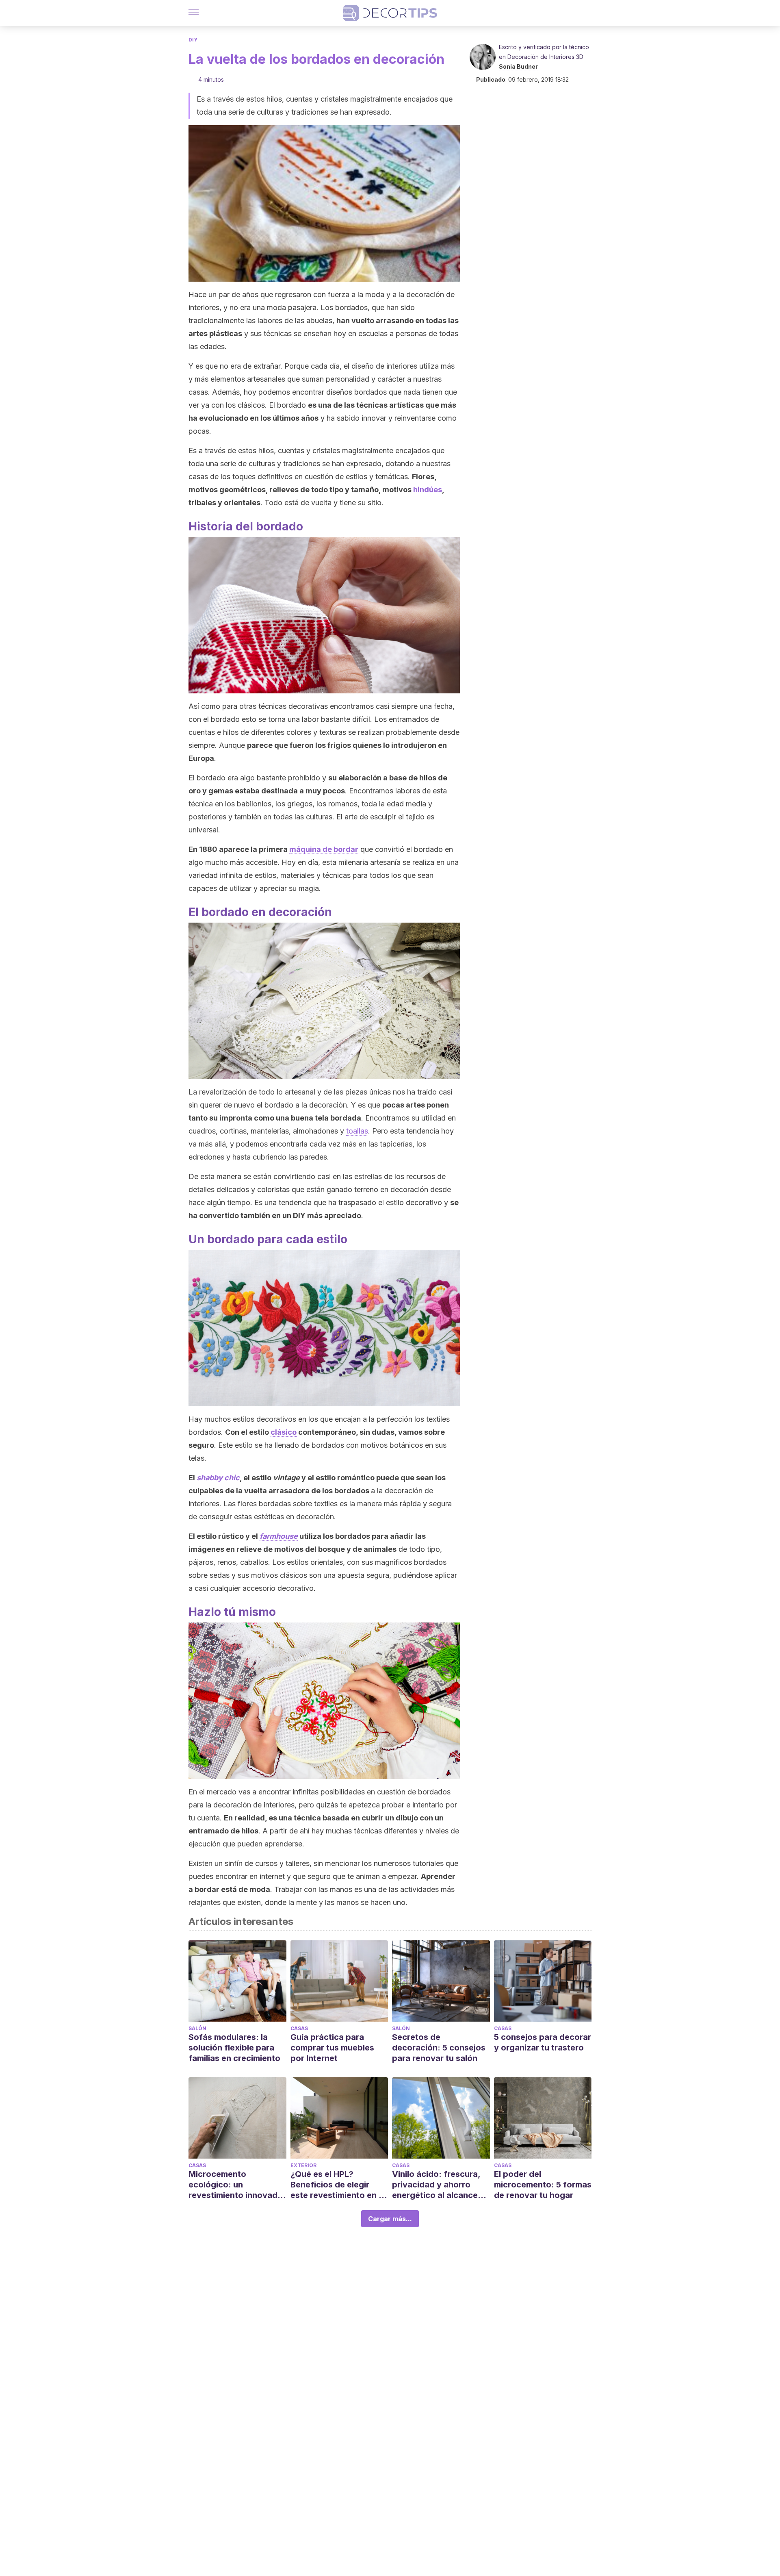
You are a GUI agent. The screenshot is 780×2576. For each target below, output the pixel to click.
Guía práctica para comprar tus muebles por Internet (332, 2048)
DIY (193, 40)
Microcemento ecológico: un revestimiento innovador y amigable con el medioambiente (237, 2185)
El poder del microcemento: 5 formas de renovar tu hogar (543, 2185)
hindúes (428, 490)
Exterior (303, 2165)
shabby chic (218, 1478)
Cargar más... (390, 2219)
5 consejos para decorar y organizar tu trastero (543, 2042)
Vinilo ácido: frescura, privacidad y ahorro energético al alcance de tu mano (436, 2185)
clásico (284, 1432)
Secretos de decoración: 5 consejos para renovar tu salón (439, 2048)
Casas (299, 2028)
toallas (357, 1131)
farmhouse (279, 1536)
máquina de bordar (324, 849)
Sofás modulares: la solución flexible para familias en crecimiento (234, 2048)
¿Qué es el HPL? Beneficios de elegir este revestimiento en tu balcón (339, 2185)
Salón (197, 2028)
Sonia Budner (518, 66)
